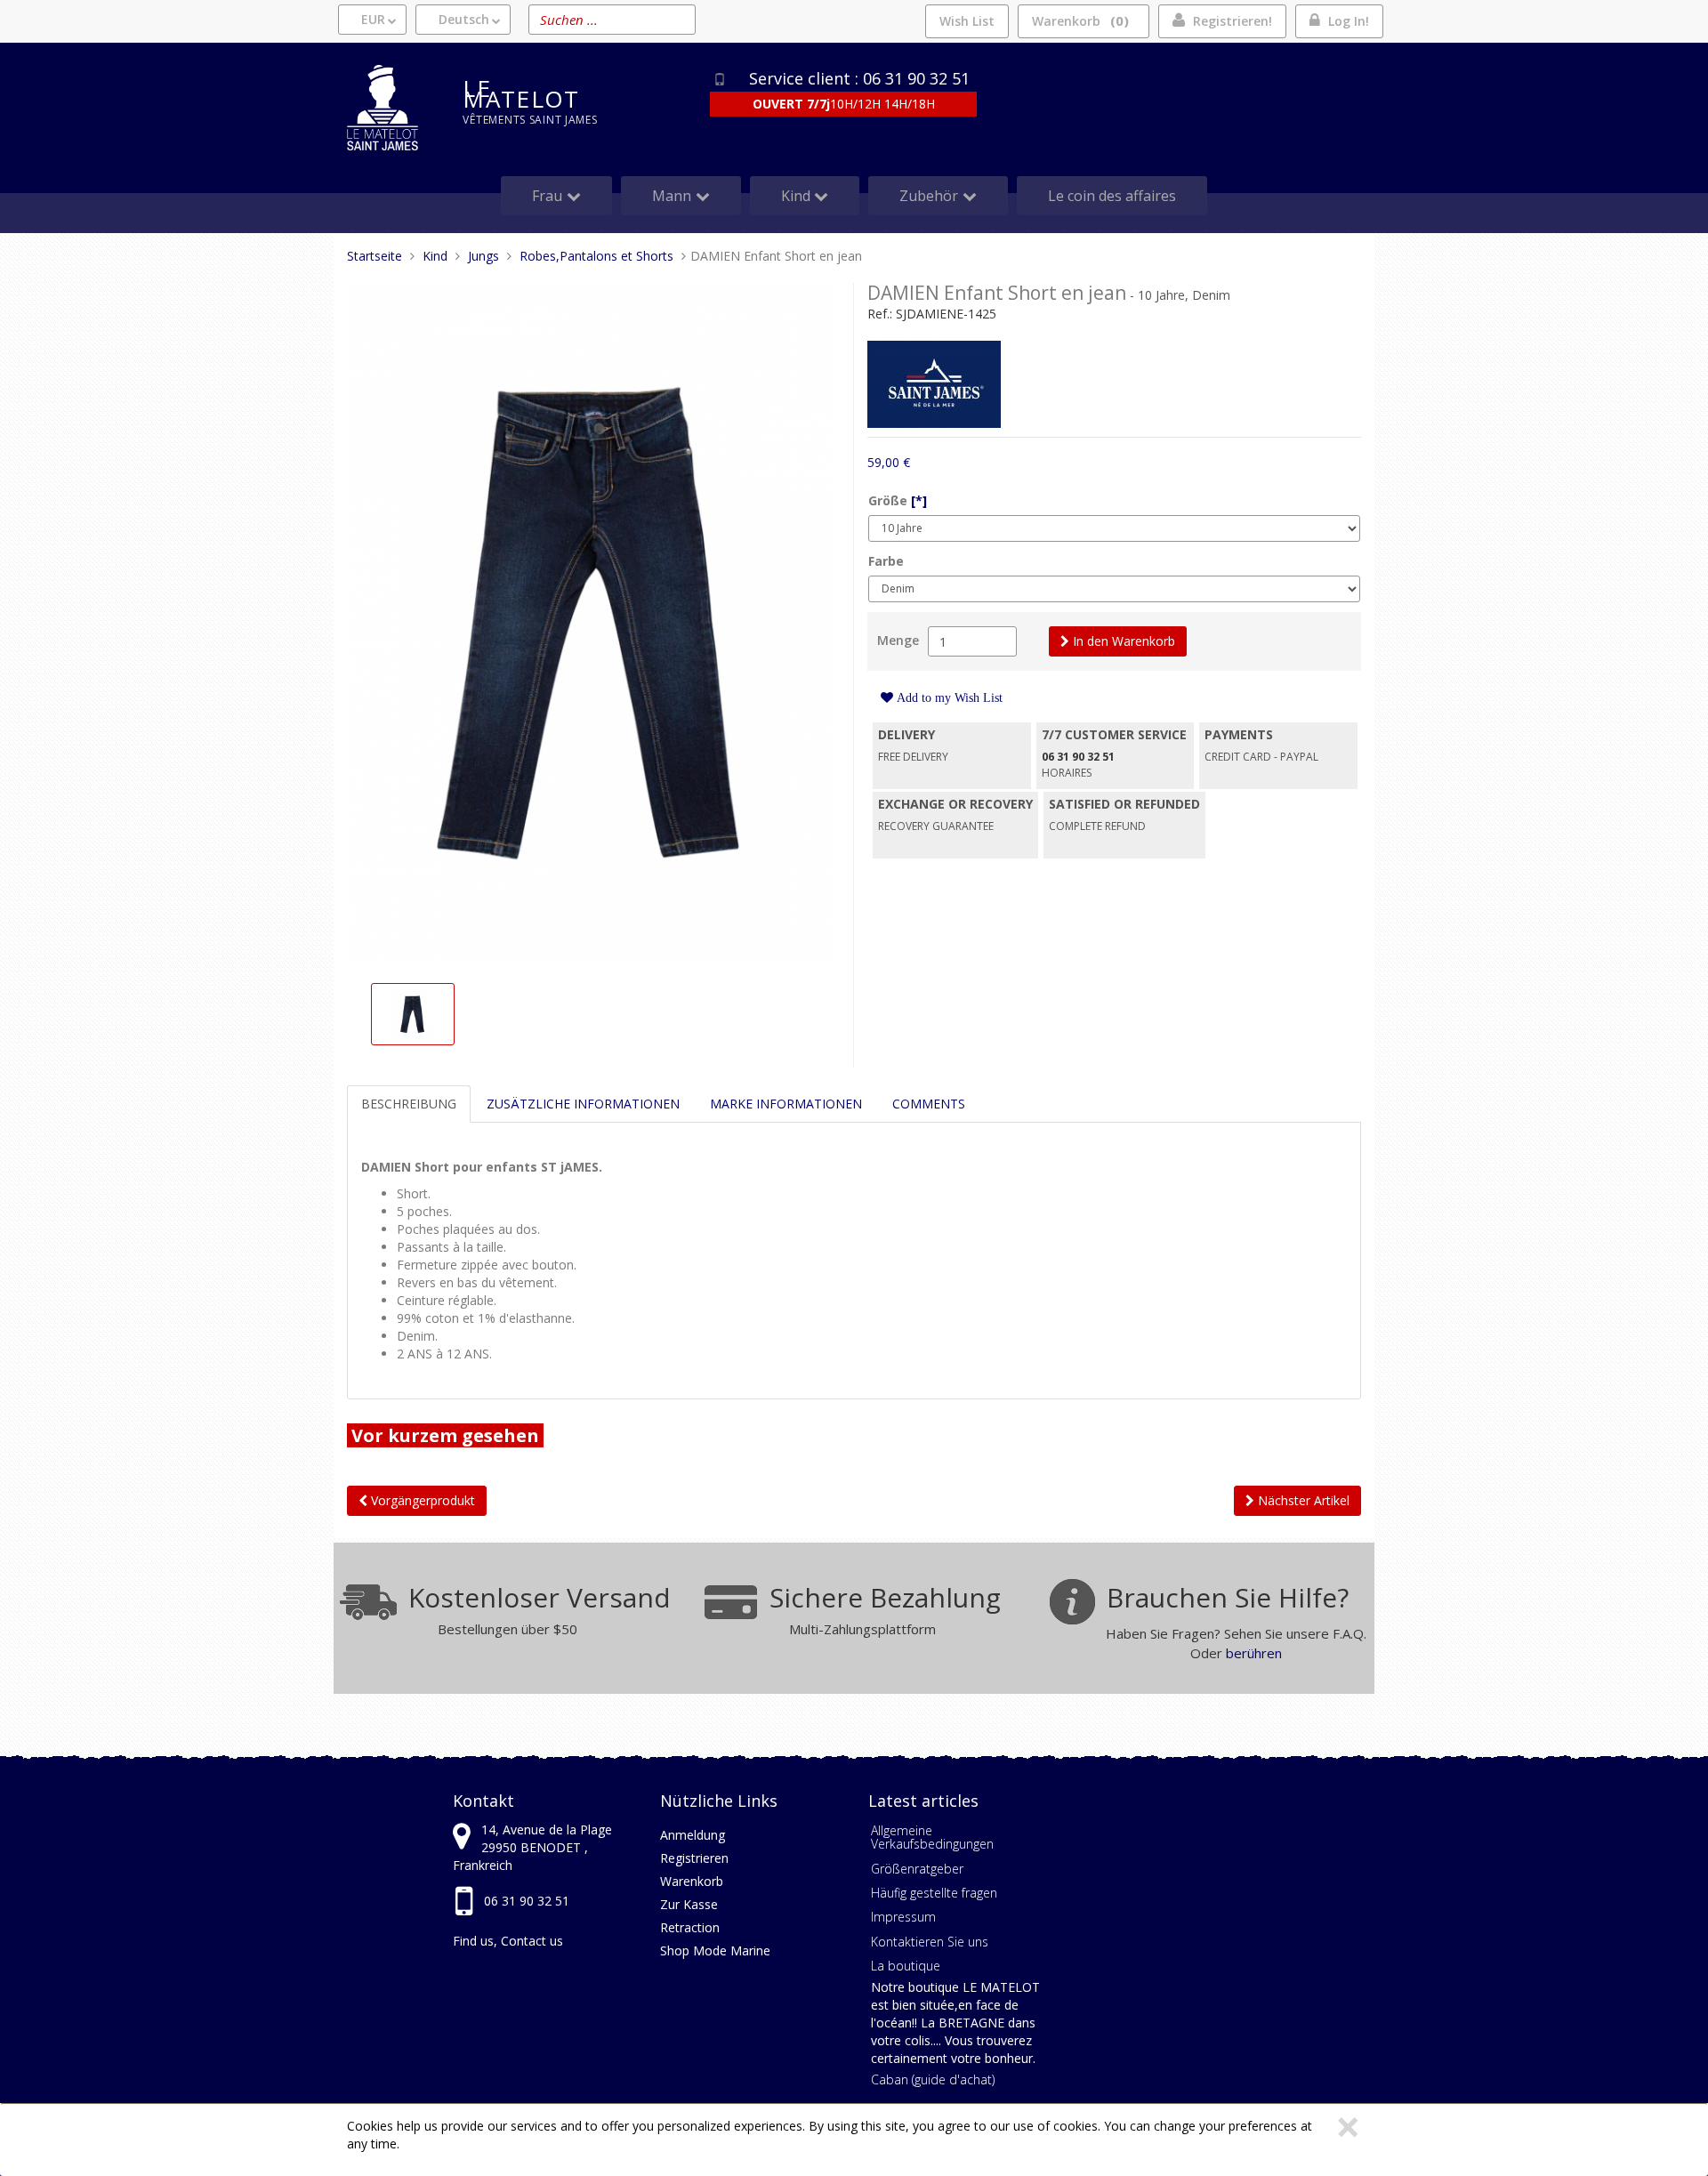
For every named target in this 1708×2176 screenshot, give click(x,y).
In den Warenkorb (1122, 641)
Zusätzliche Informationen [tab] (583, 1104)
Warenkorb (1078, 20)
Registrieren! (1233, 21)
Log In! (1349, 21)
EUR (373, 19)
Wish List (967, 21)
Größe (898, 500)
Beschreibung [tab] (409, 1104)
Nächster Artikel (1302, 1500)
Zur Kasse (689, 1904)
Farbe (886, 561)
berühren (1254, 1653)
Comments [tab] (929, 1104)
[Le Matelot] (391, 108)
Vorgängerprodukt (421, 1500)
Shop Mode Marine (715, 1950)
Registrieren (694, 1858)
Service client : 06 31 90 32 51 (859, 78)
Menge (898, 640)
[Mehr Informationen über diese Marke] (934, 383)
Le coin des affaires (1112, 196)
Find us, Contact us (508, 1941)
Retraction (690, 1927)
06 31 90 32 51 (527, 1901)
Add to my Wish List (948, 697)
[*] (919, 500)
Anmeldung (693, 1835)
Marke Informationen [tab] (786, 1104)
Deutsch (464, 19)
